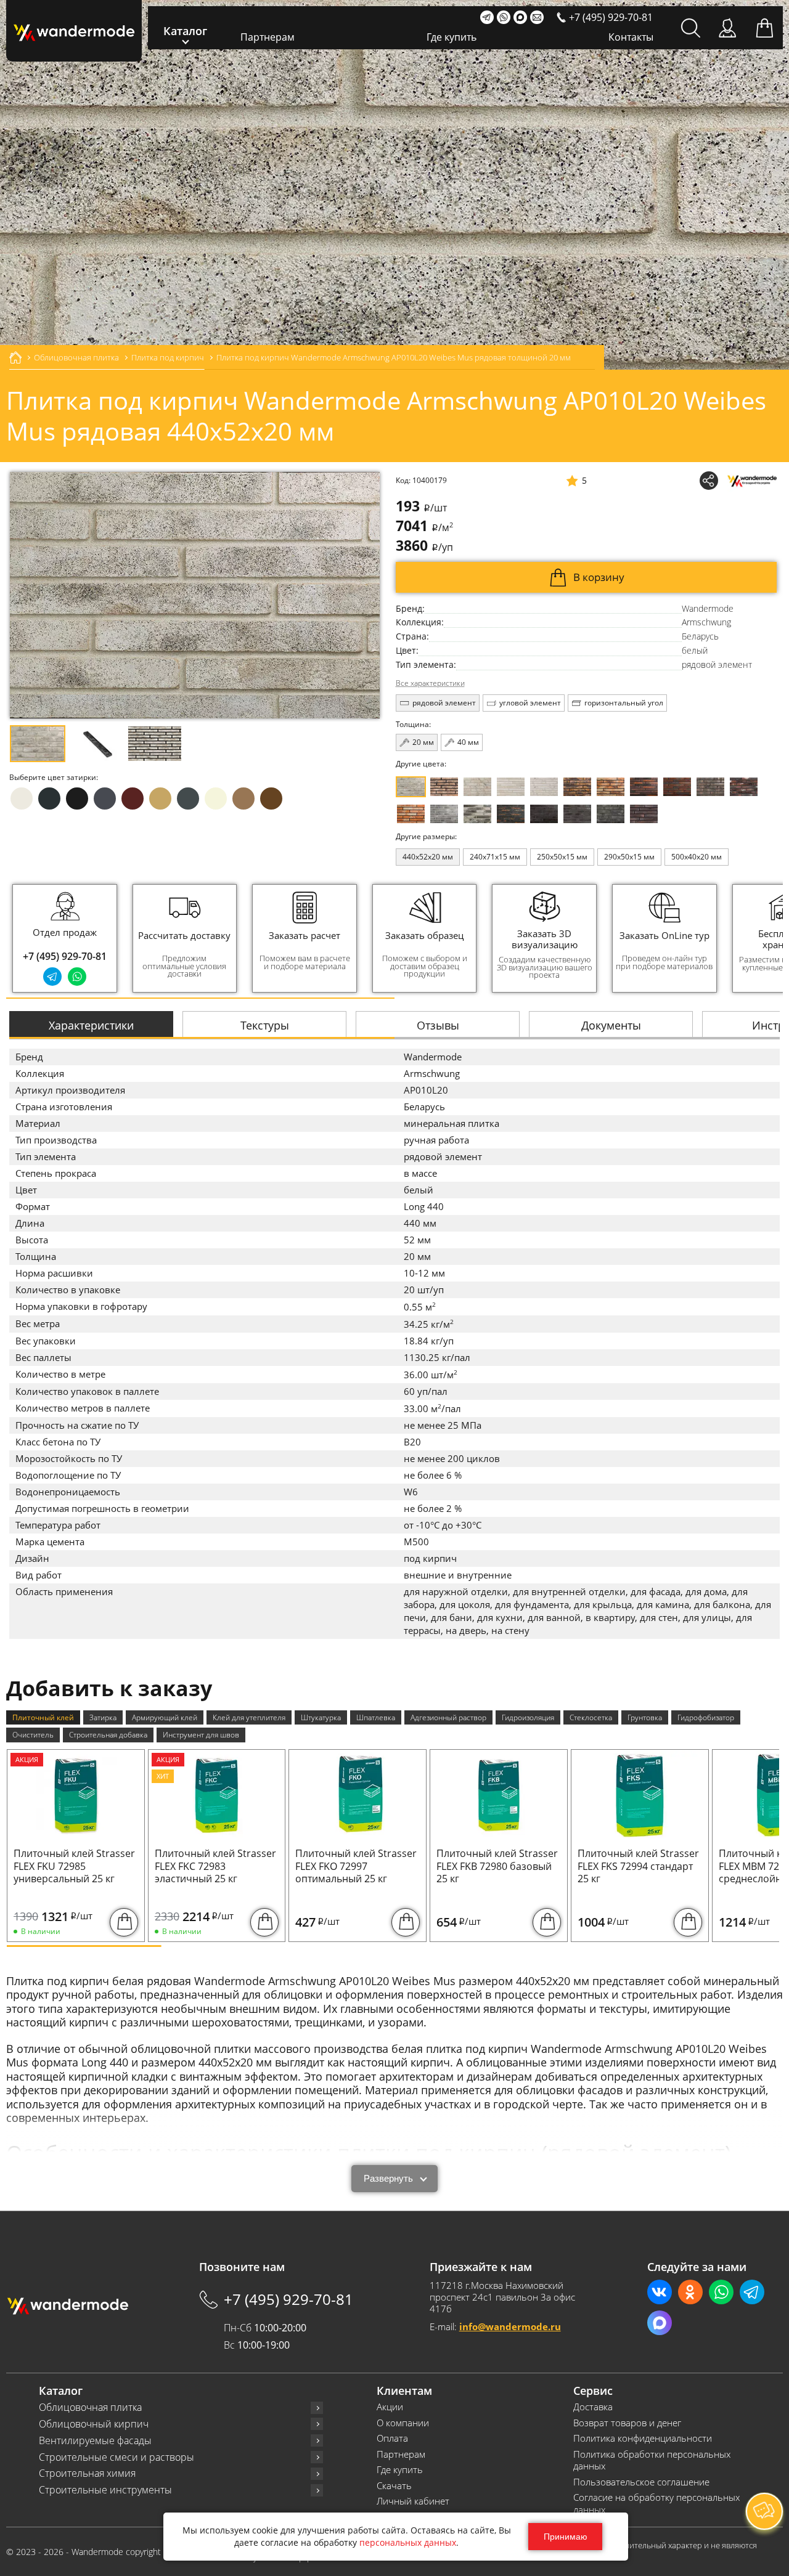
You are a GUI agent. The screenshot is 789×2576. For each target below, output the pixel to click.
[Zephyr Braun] (744, 787)
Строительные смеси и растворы (117, 2457)
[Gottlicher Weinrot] (644, 814)
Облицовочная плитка (90, 2407)
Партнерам (268, 37)
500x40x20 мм (697, 857)
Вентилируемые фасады (95, 2441)
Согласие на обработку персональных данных (656, 2504)
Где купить (452, 37)
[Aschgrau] (444, 814)
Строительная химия (87, 2473)
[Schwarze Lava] (577, 814)
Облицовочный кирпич (94, 2424)
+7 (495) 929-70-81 (65, 956)
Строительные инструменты (105, 2490)
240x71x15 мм (495, 857)
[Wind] (544, 787)
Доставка (593, 2407)
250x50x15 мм (562, 857)
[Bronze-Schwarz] (577, 787)
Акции (390, 2407)
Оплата (392, 2438)
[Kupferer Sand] (677, 787)
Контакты (631, 37)
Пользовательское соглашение (641, 2482)
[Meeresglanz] (611, 814)
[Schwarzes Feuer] (511, 814)
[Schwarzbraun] (710, 787)
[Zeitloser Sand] (444, 787)
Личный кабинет (413, 2501)
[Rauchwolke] (477, 787)
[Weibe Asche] (477, 814)
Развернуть (388, 2178)
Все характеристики (430, 683)
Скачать (394, 2486)
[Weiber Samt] (511, 787)
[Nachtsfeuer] (644, 787)
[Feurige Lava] (411, 814)
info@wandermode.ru (510, 2326)
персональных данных (408, 2542)
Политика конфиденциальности (643, 2438)
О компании (403, 2423)
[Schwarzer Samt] (544, 814)
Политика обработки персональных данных (652, 2460)
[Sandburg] (611, 787)
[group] (185, 938)
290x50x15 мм (629, 857)
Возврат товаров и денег (627, 2423)
